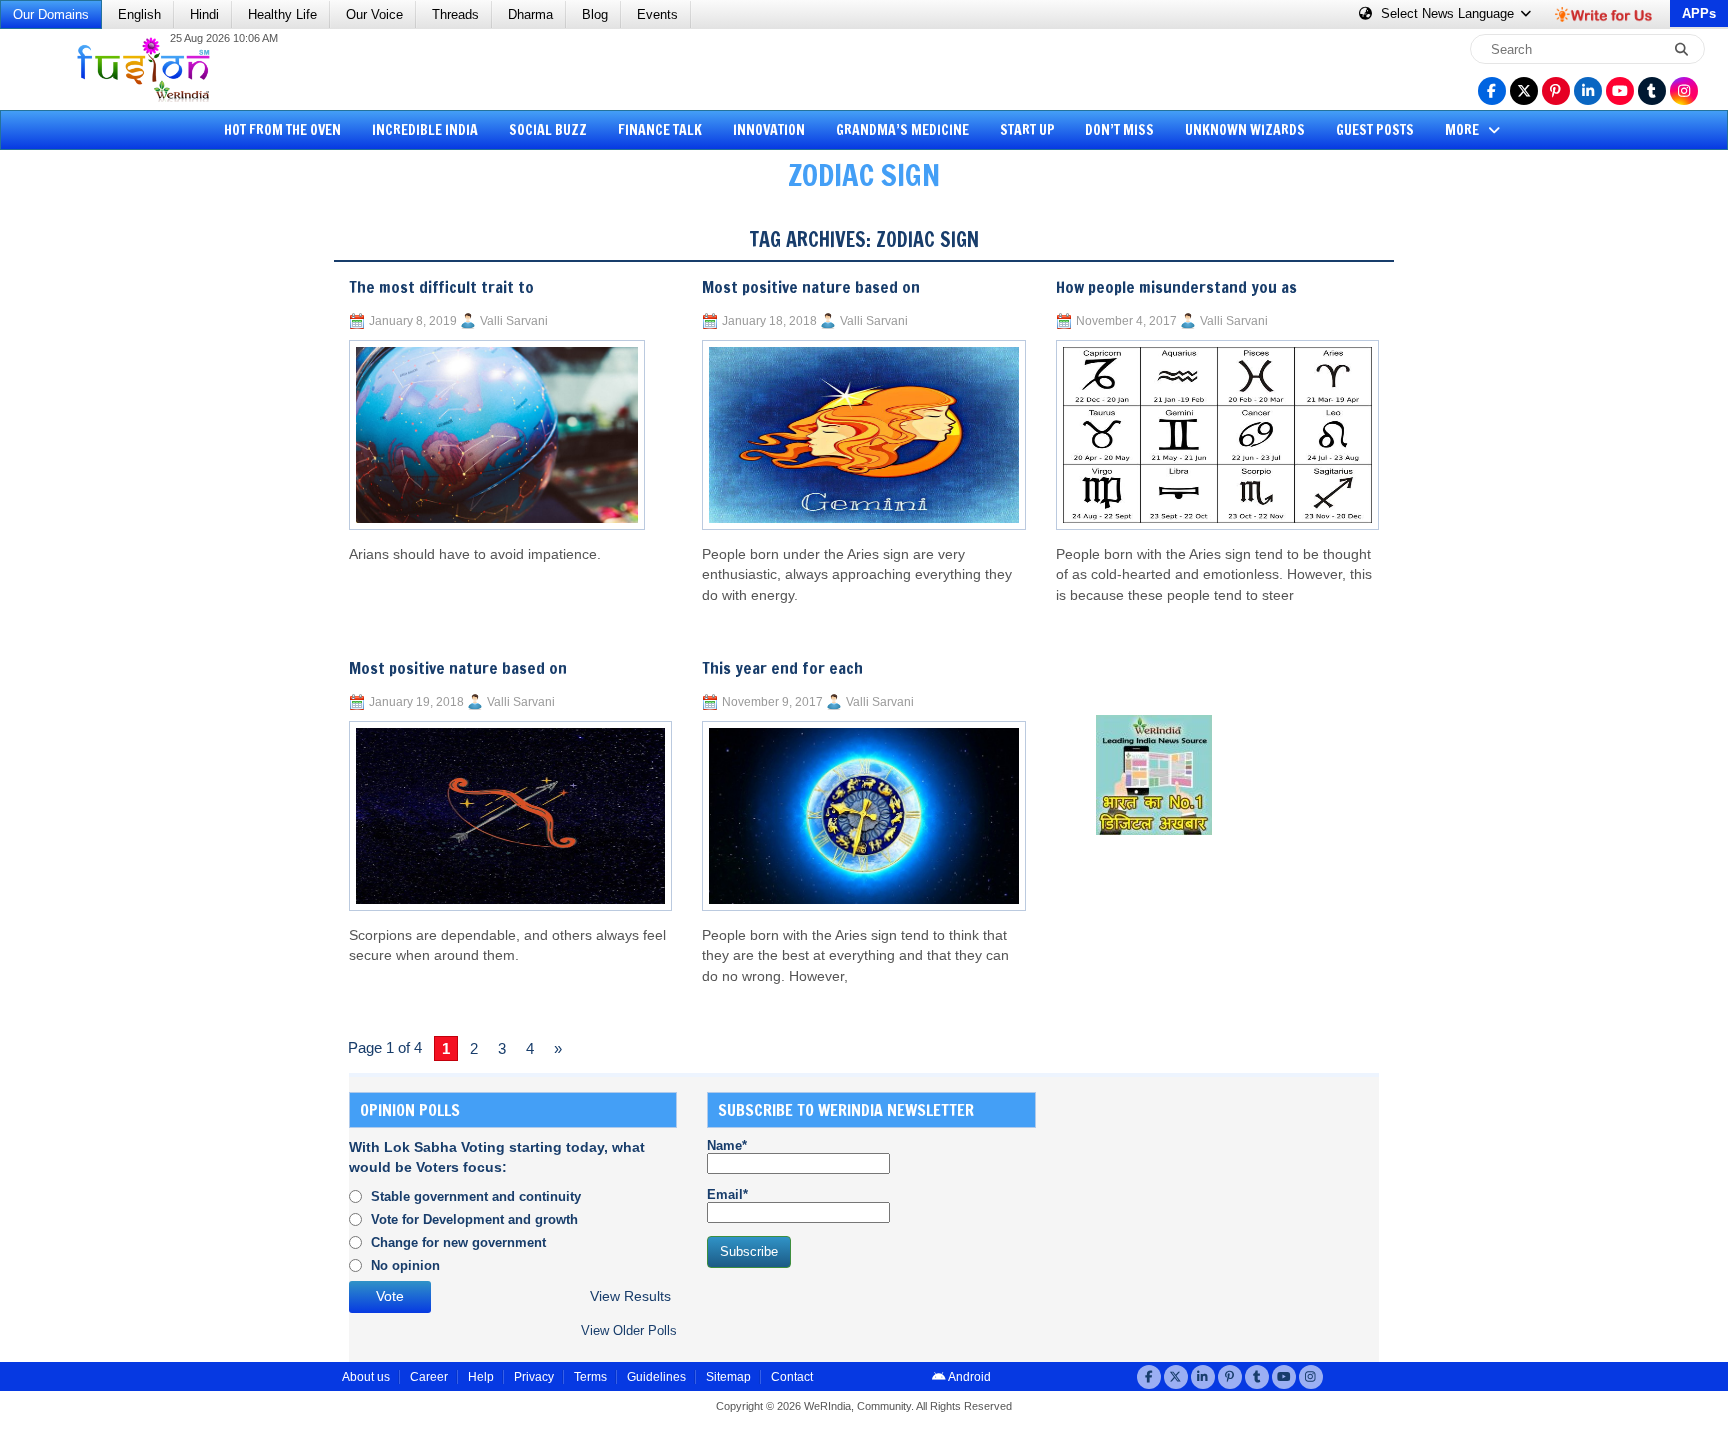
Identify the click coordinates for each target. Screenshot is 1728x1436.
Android (968, 1377)
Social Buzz (548, 130)
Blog (595, 14)
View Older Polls (629, 1330)
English (139, 14)
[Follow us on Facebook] (1492, 91)
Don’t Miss (1119, 130)
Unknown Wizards (1245, 130)
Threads (455, 14)
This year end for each (782, 668)
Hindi (204, 14)
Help (481, 1377)
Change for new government (458, 1242)
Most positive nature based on (458, 668)
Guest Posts (1375, 130)
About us (366, 1377)
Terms (590, 1377)
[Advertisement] (90, 515)
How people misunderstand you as (1176, 287)
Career (429, 1377)
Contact (792, 1377)
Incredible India (425, 130)
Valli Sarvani (514, 321)
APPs (1699, 13)
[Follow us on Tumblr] (1652, 91)
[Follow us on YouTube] (1620, 91)
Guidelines (656, 1377)
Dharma (530, 14)
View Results (630, 1296)
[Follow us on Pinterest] (1556, 91)
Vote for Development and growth (474, 1219)
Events (657, 14)
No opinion (405, 1265)
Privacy (534, 1377)
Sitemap (728, 1377)
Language (1449, 13)
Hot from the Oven (282, 130)
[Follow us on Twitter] (1524, 91)
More (1463, 130)
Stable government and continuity (476, 1196)
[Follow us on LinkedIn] (1588, 91)
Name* (727, 1145)
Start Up (1027, 130)
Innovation (769, 130)
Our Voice (374, 14)
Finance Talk (660, 130)
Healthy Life (282, 14)
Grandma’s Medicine (902, 130)
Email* (727, 1194)
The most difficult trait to (441, 287)
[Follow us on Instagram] (1684, 91)
